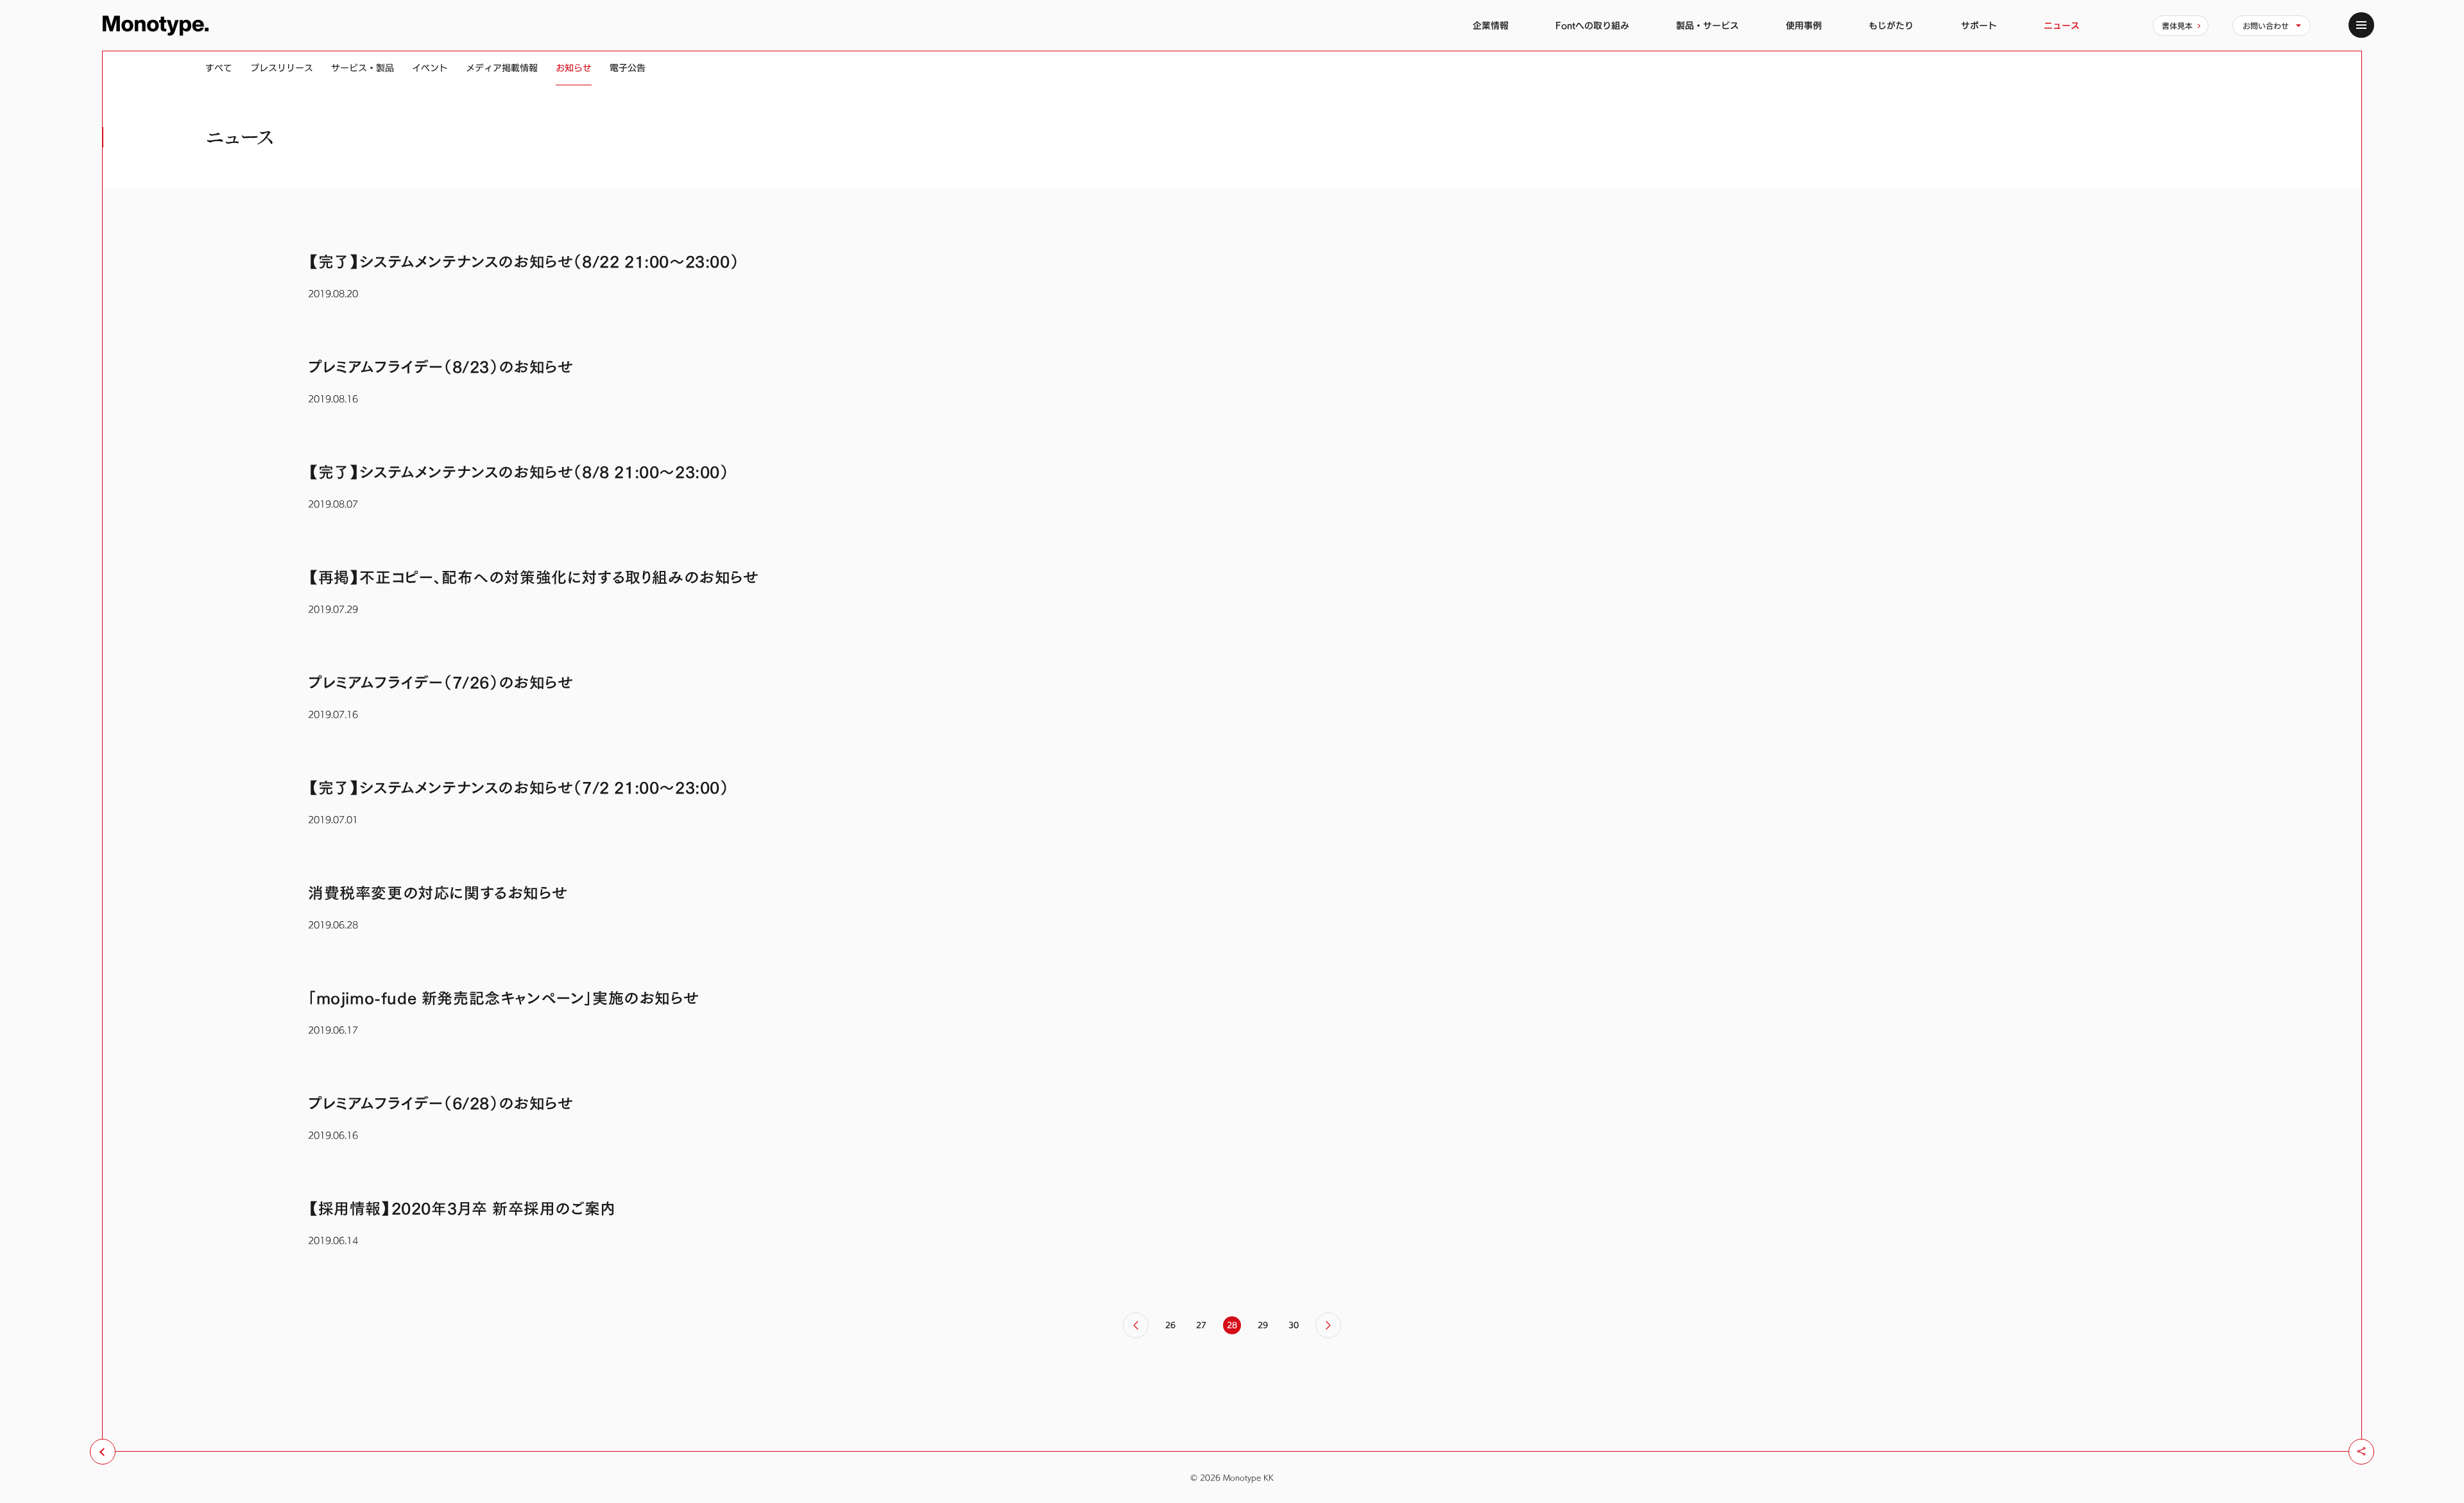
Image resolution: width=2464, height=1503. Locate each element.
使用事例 (1804, 25)
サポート (1979, 25)
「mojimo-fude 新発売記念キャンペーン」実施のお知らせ (503, 998)
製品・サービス (1707, 25)
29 (1263, 1325)
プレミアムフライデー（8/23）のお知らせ (441, 367)
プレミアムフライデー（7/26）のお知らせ (441, 683)
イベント (430, 68)
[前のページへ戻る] (103, 1452)
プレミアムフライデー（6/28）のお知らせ (441, 1103)
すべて (219, 68)
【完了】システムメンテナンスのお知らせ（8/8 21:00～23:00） (518, 472)
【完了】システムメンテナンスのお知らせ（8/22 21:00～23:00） (523, 262)
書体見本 (2177, 26)
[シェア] (2361, 1452)
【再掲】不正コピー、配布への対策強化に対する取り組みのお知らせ (534, 577)
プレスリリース (282, 68)
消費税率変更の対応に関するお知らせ (438, 893)
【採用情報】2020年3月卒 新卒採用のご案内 (462, 1209)
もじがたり (1891, 25)
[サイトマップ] (2361, 25)
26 (1170, 1325)
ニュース (2062, 25)
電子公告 (628, 68)
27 (1201, 1325)
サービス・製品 (363, 68)
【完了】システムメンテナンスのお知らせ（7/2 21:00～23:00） (518, 788)
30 (1294, 1325)
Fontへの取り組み (1592, 25)
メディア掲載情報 (502, 68)
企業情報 (1491, 25)
